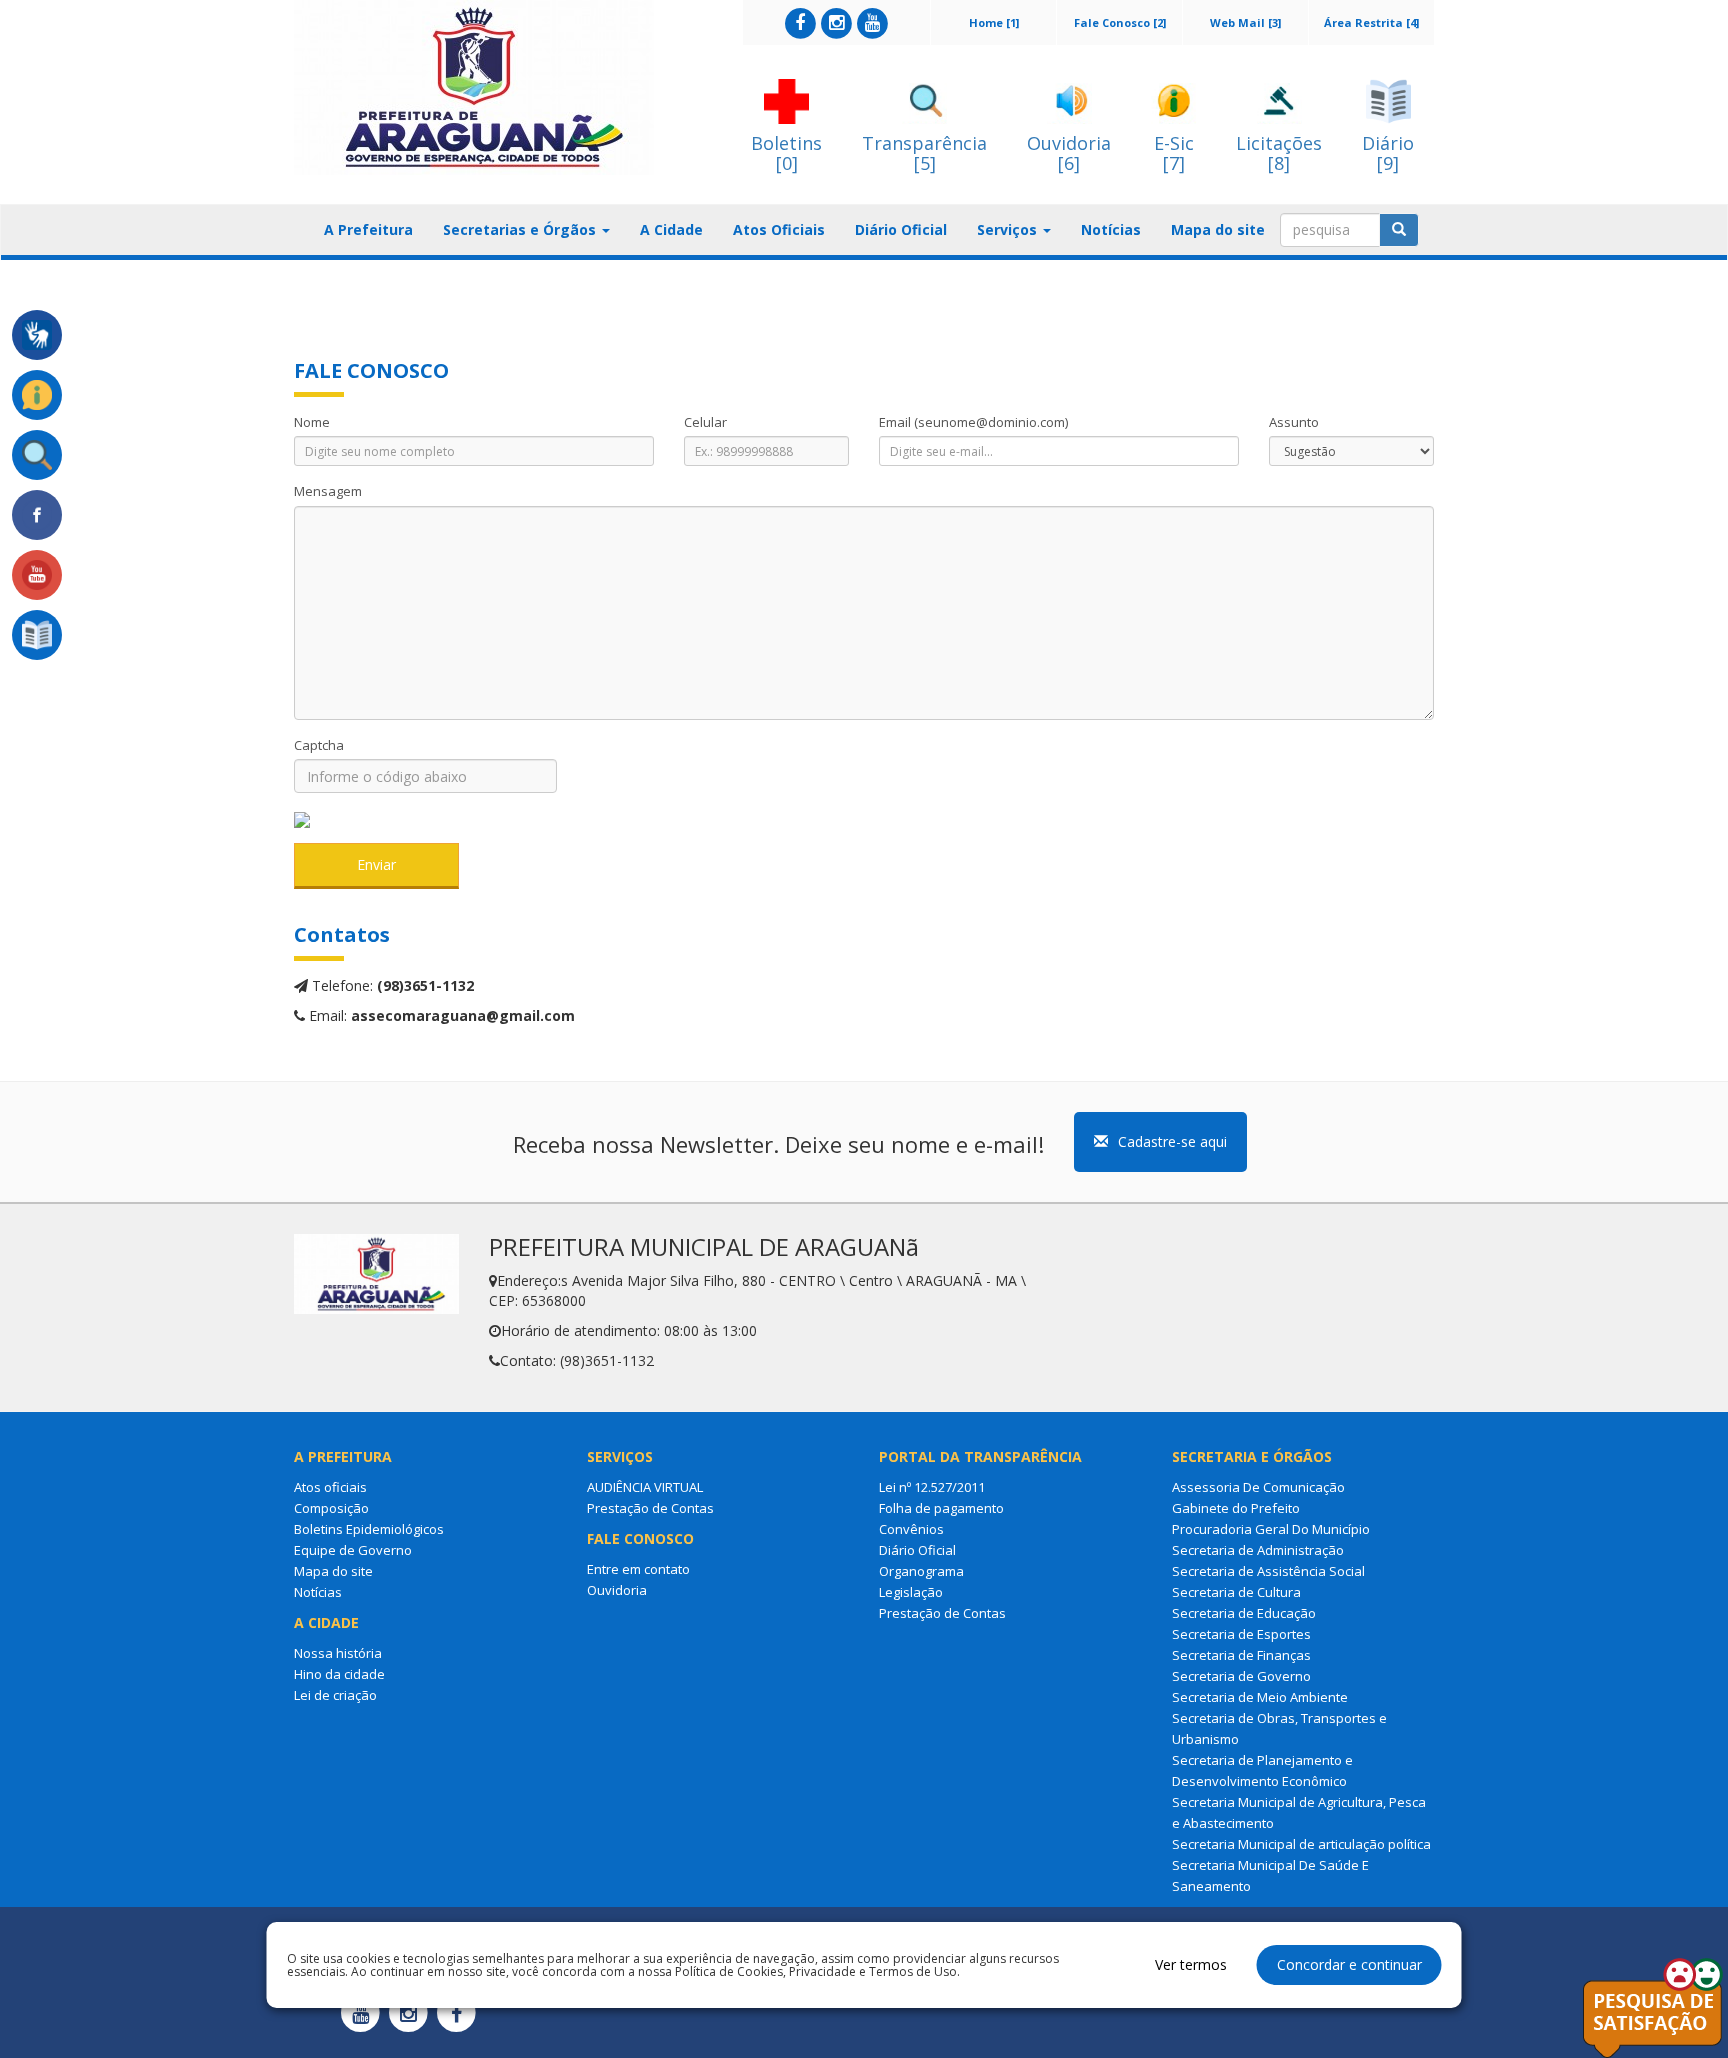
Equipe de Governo (353, 1550)
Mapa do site (1218, 229)
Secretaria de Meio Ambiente (1260, 1697)
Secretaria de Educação (1244, 1613)
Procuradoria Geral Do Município (1271, 1529)
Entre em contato (638, 1569)
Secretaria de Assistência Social (1268, 1571)
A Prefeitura (368, 229)
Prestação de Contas (650, 1508)
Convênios (911, 1529)
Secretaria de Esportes (1241, 1634)
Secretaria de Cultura (1236, 1592)
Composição (331, 1508)
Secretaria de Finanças (1241, 1655)
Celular (705, 422)
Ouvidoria (617, 1590)
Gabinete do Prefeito (1236, 1508)
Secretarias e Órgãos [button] (521, 229)
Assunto (1294, 422)
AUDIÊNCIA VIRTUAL (645, 1487)
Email (973, 422)
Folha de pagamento (941, 1508)
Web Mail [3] (1245, 22)
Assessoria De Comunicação (1258, 1487)
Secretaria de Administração (1258, 1550)
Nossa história (338, 1653)
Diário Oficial (901, 229)
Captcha (319, 745)
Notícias (1111, 229)
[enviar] (1399, 230)
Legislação (911, 1592)
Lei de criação (335, 1695)
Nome (312, 422)
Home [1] (994, 22)
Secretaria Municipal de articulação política (1301, 1844)
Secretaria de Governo (1241, 1676)
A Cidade (671, 229)
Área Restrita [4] (1371, 22)
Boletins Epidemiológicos (369, 1529)
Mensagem (328, 491)
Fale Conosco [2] (1120, 22)
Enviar (376, 864)
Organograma (921, 1571)
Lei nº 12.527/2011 (932, 1487)
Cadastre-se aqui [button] (1172, 1141)
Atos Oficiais (779, 229)
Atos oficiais (330, 1487)
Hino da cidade (339, 1674)
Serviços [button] (1009, 229)
